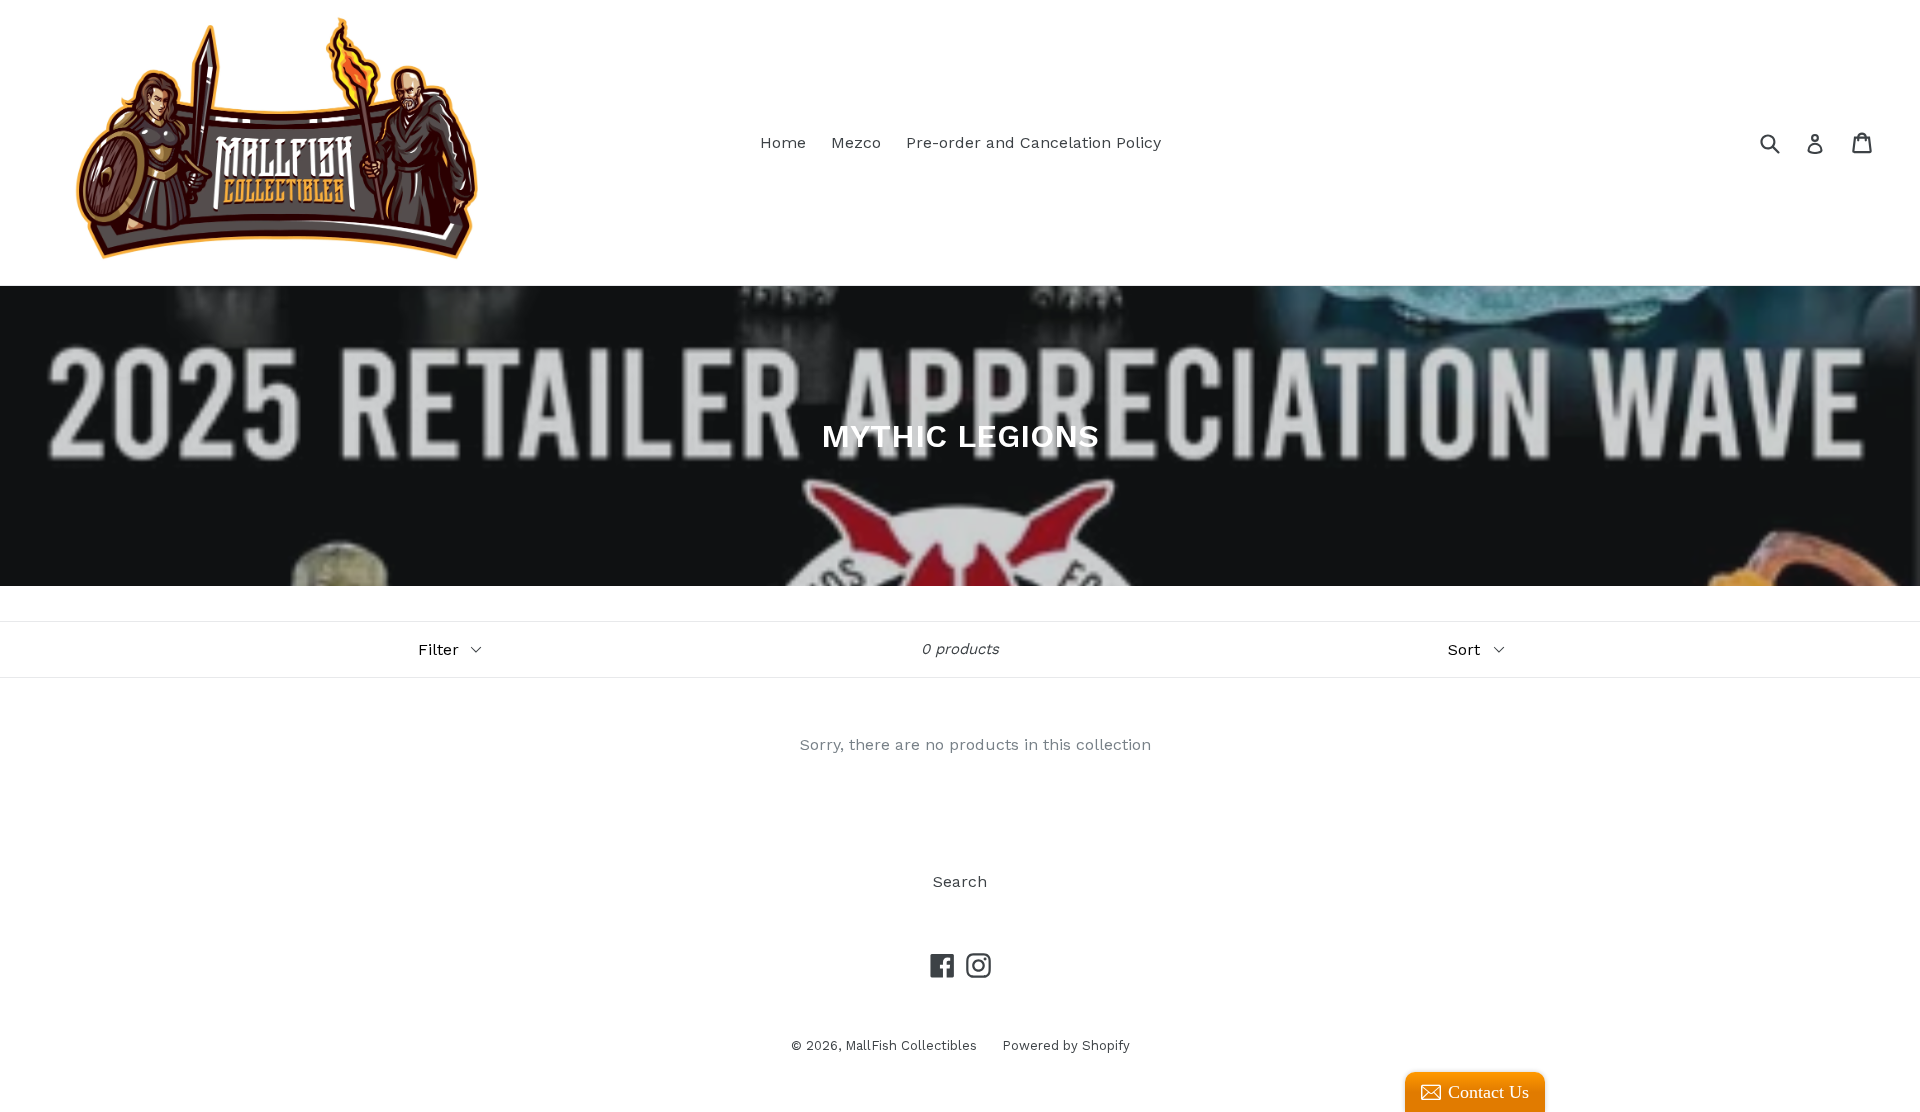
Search (960, 881)
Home (783, 142)
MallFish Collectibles (911, 1045)
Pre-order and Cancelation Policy (1033, 142)
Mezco (856, 142)
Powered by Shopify (1066, 1045)
